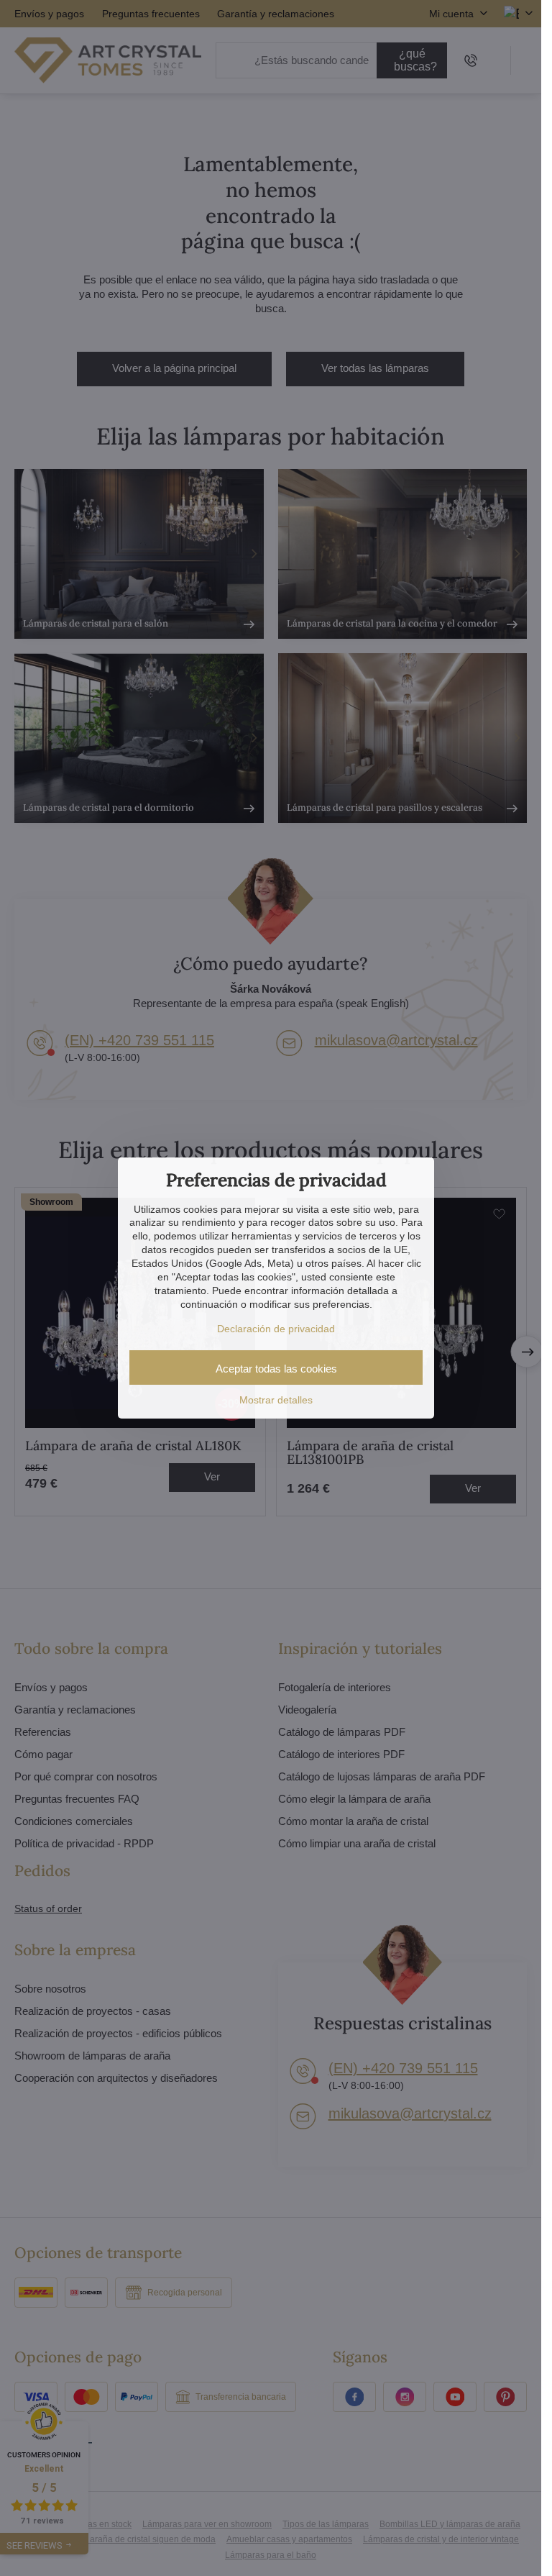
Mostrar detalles (276, 1400)
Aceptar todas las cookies (276, 1369)
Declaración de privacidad (276, 1329)
